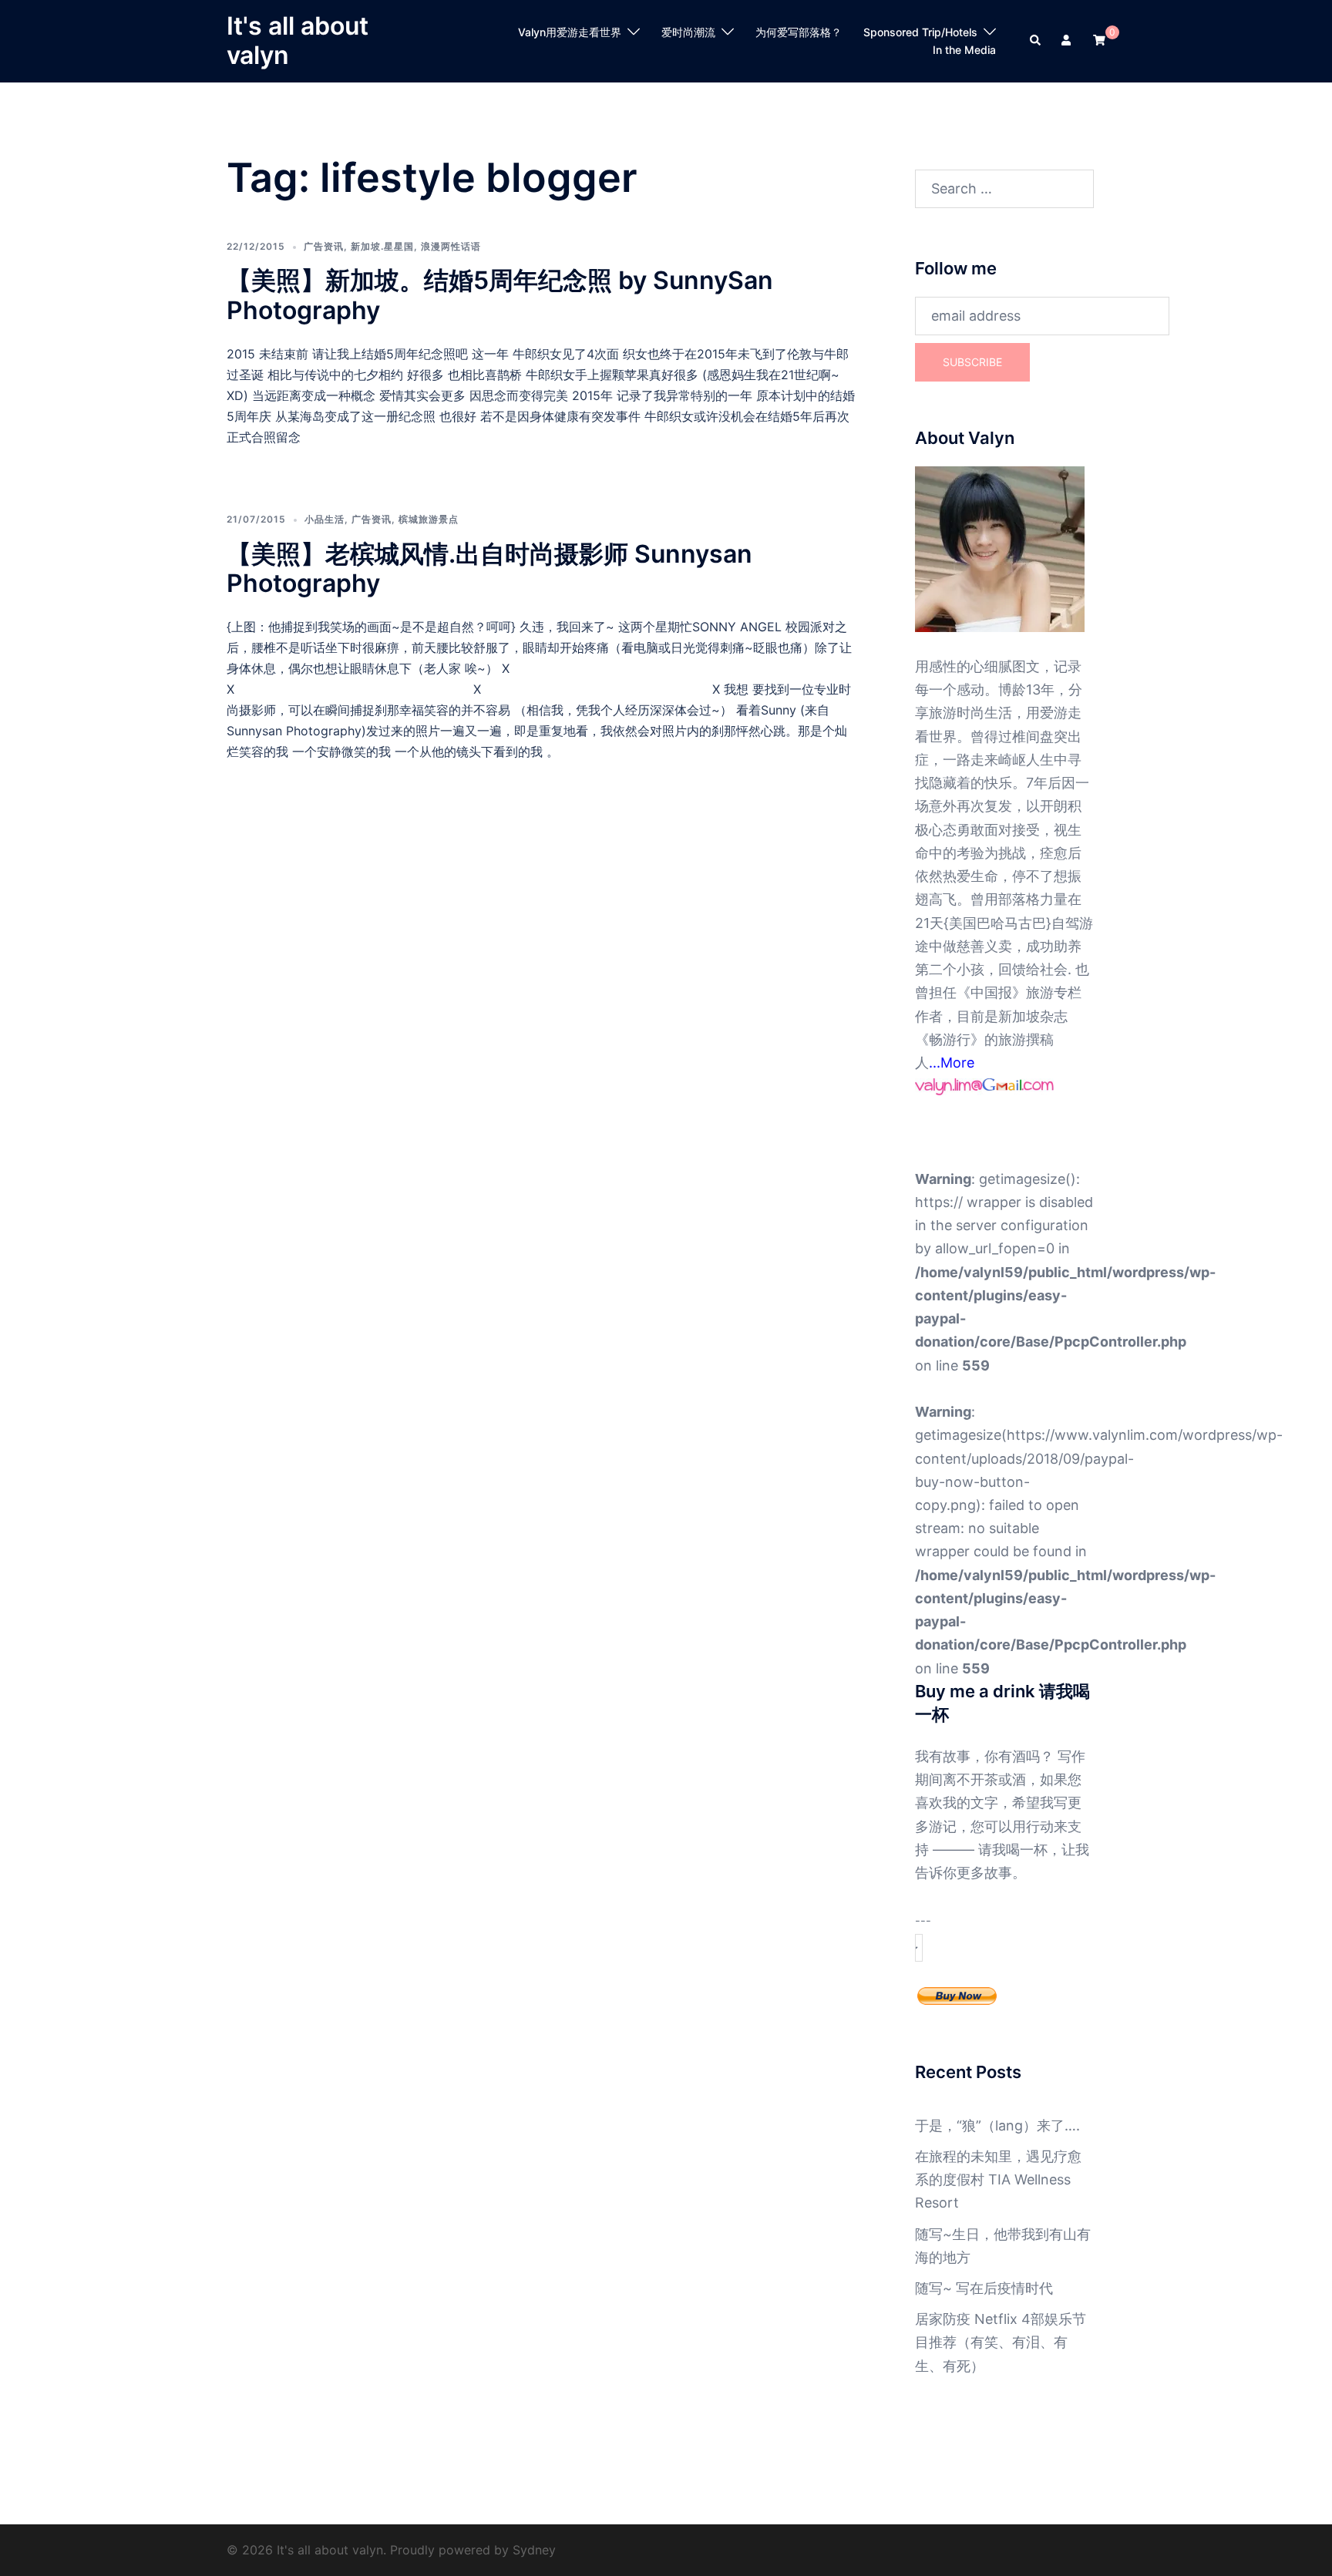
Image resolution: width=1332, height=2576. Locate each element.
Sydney (534, 2550)
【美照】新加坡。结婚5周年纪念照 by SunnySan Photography (500, 295)
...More (952, 1063)
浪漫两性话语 (451, 246)
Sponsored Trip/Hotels (920, 32)
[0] (1099, 40)
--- (923, 1921)
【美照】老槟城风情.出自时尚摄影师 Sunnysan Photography (489, 568)
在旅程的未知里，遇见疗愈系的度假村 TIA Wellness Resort (998, 2179)
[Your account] (1068, 41)
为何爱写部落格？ (799, 32)
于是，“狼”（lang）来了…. (997, 2125)
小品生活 (325, 519)
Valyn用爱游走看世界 (570, 32)
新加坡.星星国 (382, 246)
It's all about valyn (298, 40)
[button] (1036, 41)
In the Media (964, 50)
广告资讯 (324, 246)
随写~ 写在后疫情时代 (984, 2288)
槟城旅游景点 (429, 519)
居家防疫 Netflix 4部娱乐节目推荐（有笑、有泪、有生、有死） (1001, 2342)
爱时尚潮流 (688, 32)
